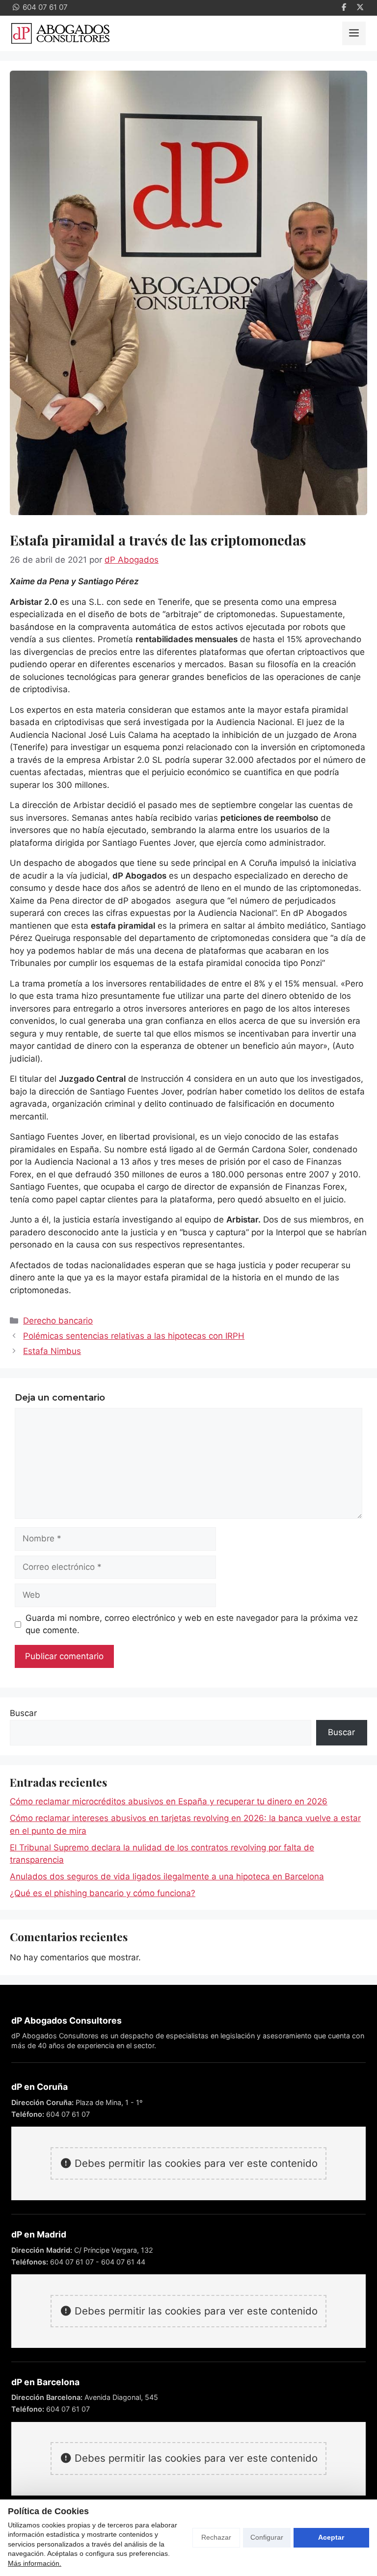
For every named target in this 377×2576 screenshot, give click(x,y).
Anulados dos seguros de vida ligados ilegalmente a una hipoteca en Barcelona (167, 1876)
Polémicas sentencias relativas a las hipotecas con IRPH (134, 1336)
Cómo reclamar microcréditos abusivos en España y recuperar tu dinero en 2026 (169, 1801)
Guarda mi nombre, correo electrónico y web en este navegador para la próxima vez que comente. (192, 1624)
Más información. (35, 2563)
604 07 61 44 (123, 2262)
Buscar (23, 1713)
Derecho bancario (58, 1321)
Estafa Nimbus (52, 1351)
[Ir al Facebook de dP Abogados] (344, 8)
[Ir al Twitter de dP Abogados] (360, 8)
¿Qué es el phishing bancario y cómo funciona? (103, 1893)
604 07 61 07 (68, 2114)
